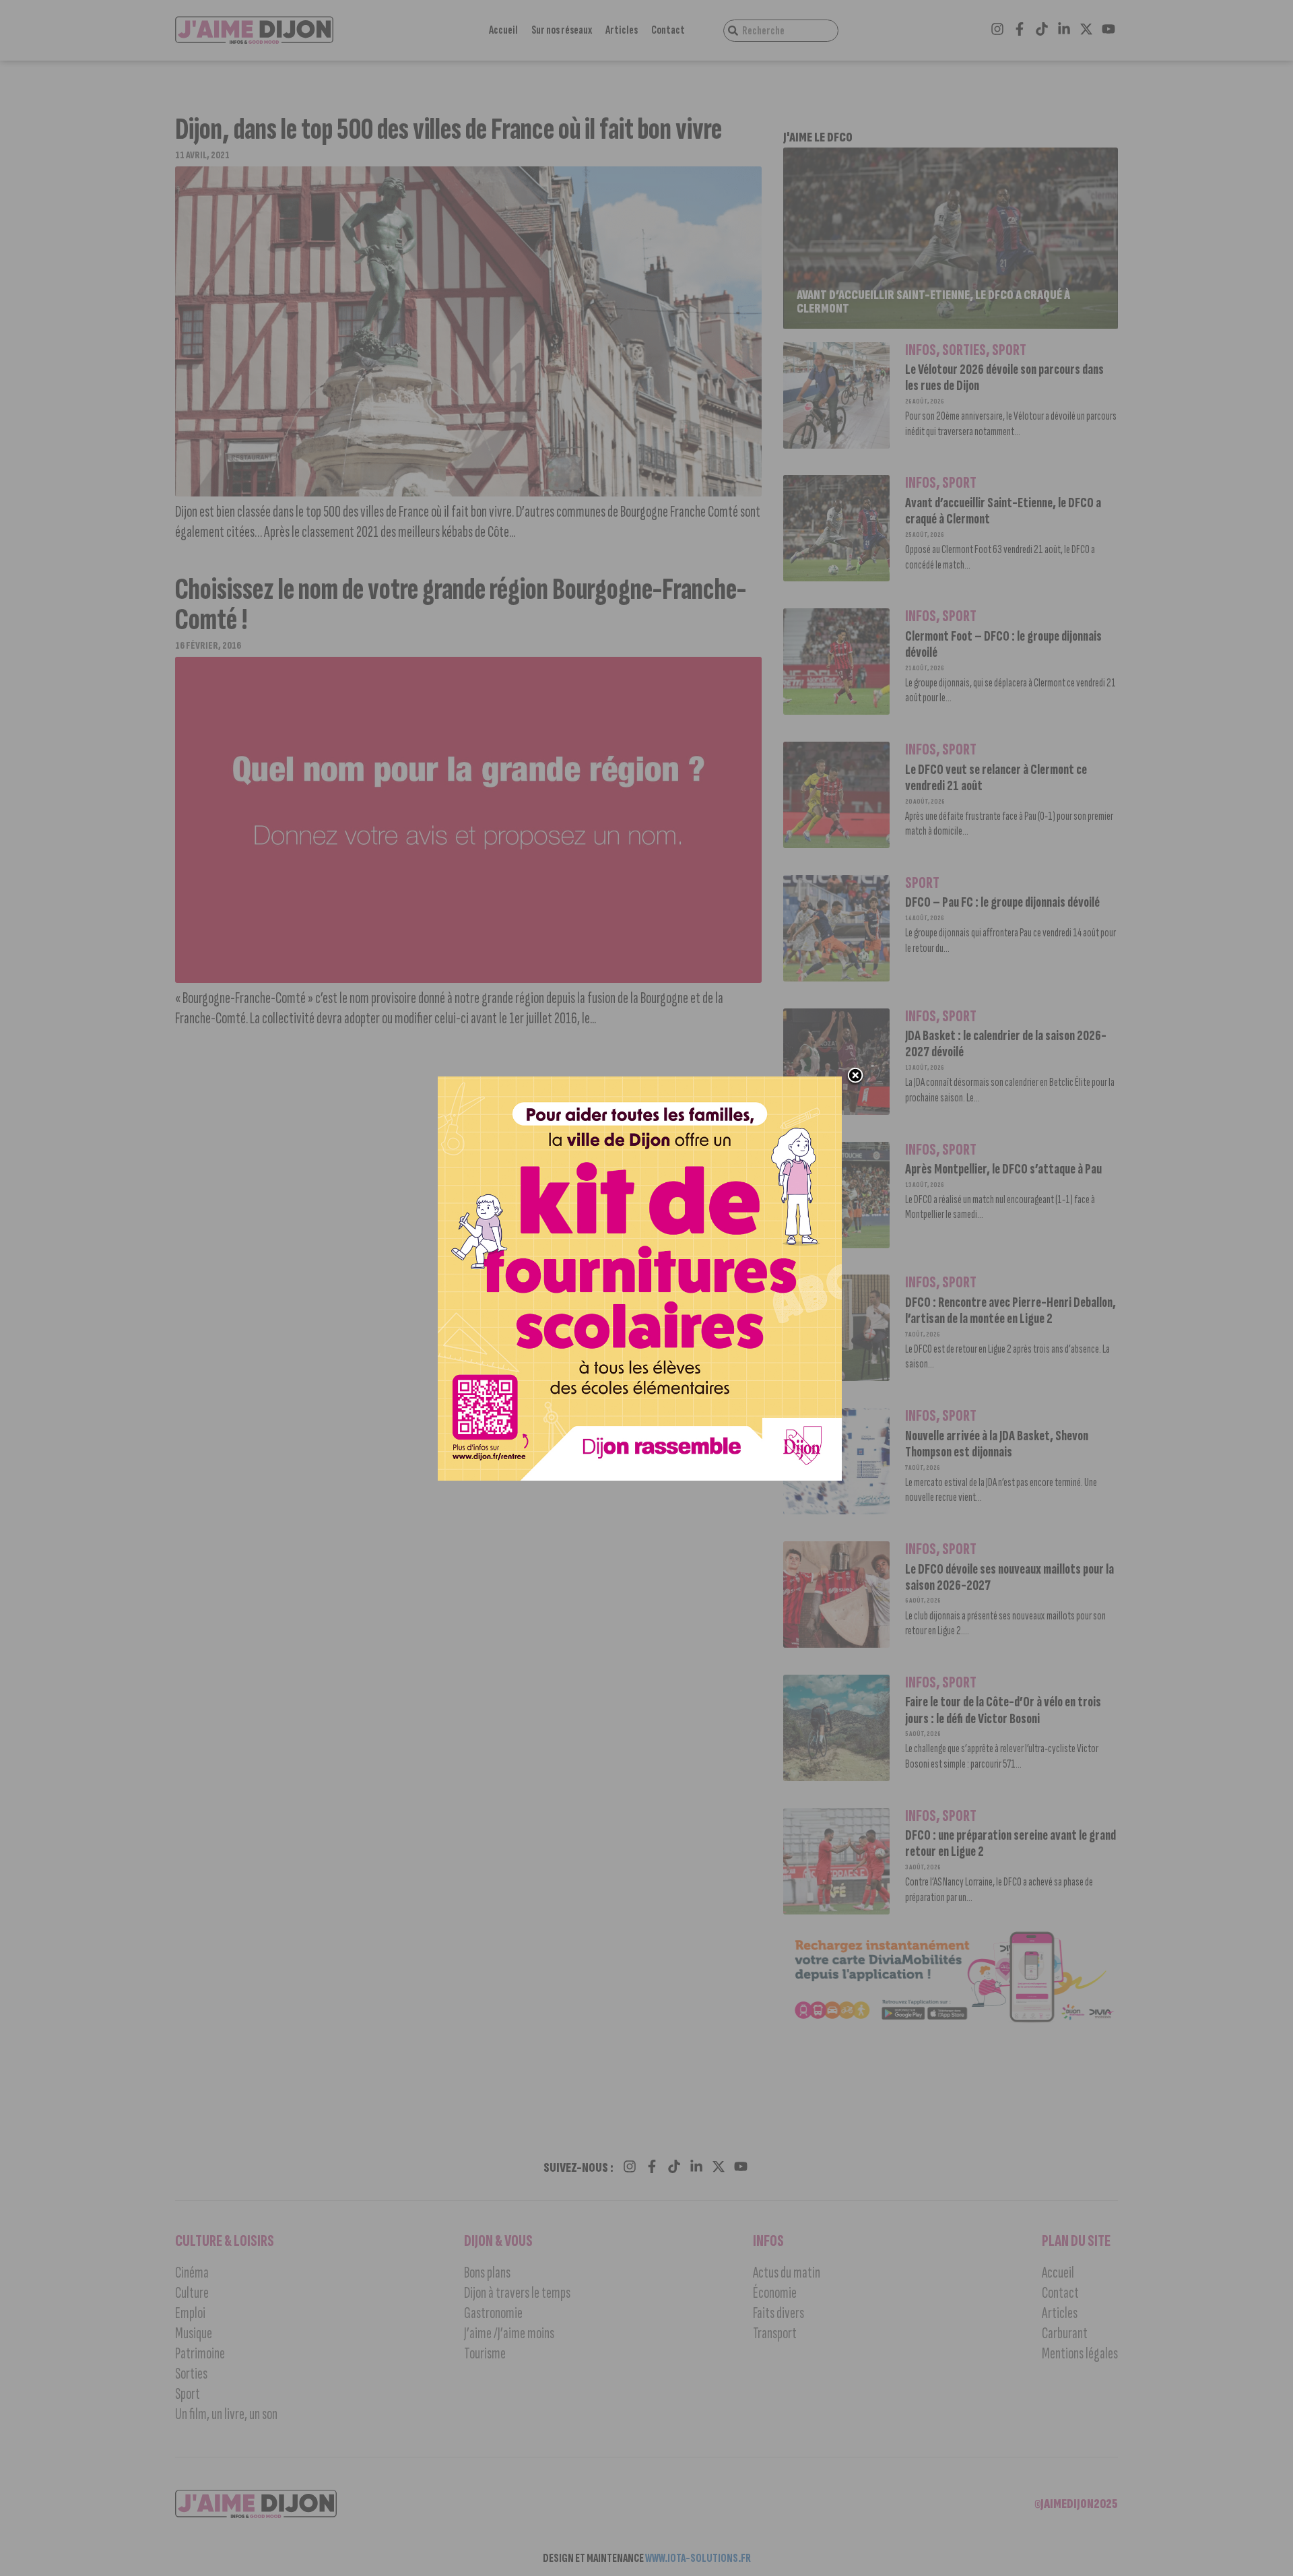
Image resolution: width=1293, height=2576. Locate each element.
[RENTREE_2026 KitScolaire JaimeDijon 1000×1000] (640, 1477)
